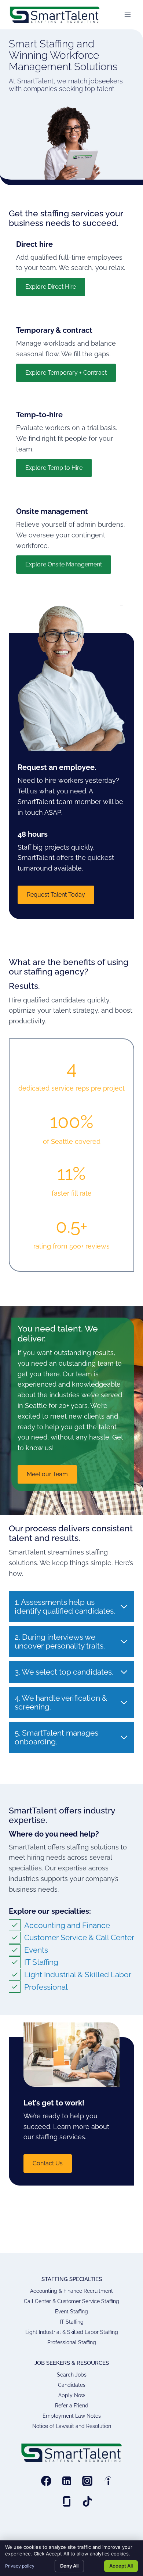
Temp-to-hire (39, 415)
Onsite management (52, 511)
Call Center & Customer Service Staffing (71, 2301)
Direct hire (34, 244)
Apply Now (72, 2395)
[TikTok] (87, 2501)
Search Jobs (72, 2375)
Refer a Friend (72, 2406)
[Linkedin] (67, 2481)
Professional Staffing (72, 2342)
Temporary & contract (54, 330)
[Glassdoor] (67, 2501)
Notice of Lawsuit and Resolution (72, 2426)
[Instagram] (87, 2481)
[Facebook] (46, 2481)
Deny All (69, 2566)
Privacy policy (20, 2566)
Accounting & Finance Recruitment (71, 2291)
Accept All (121, 2566)
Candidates (72, 2385)
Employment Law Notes (72, 2416)
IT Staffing (72, 2322)
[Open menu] (127, 15)
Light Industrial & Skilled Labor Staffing (72, 2332)
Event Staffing (71, 2312)
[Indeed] (108, 2481)
